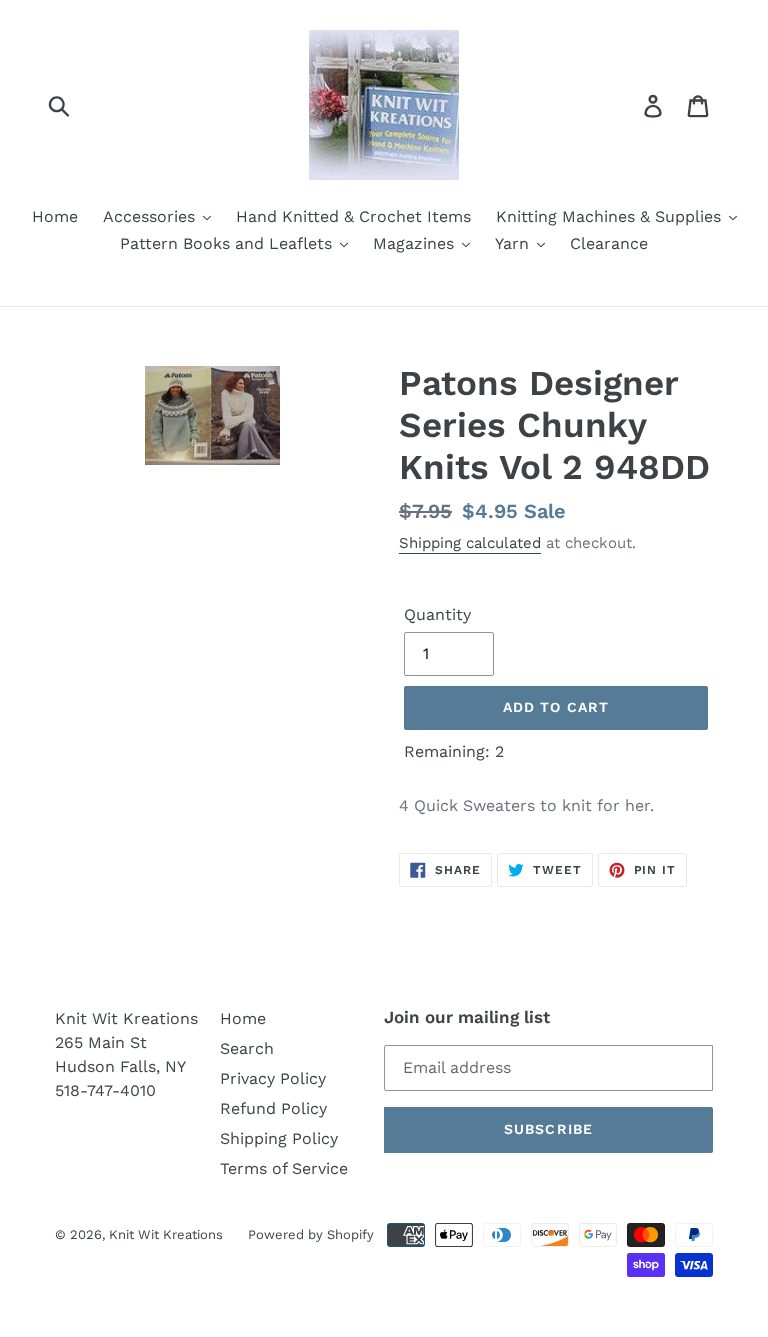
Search (247, 1048)
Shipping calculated (470, 543)
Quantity (437, 614)
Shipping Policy (279, 1138)
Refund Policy (273, 1108)
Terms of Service (284, 1168)
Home (243, 1018)
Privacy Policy (273, 1078)
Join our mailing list (467, 1017)
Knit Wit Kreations (166, 1234)
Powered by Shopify (311, 1234)
